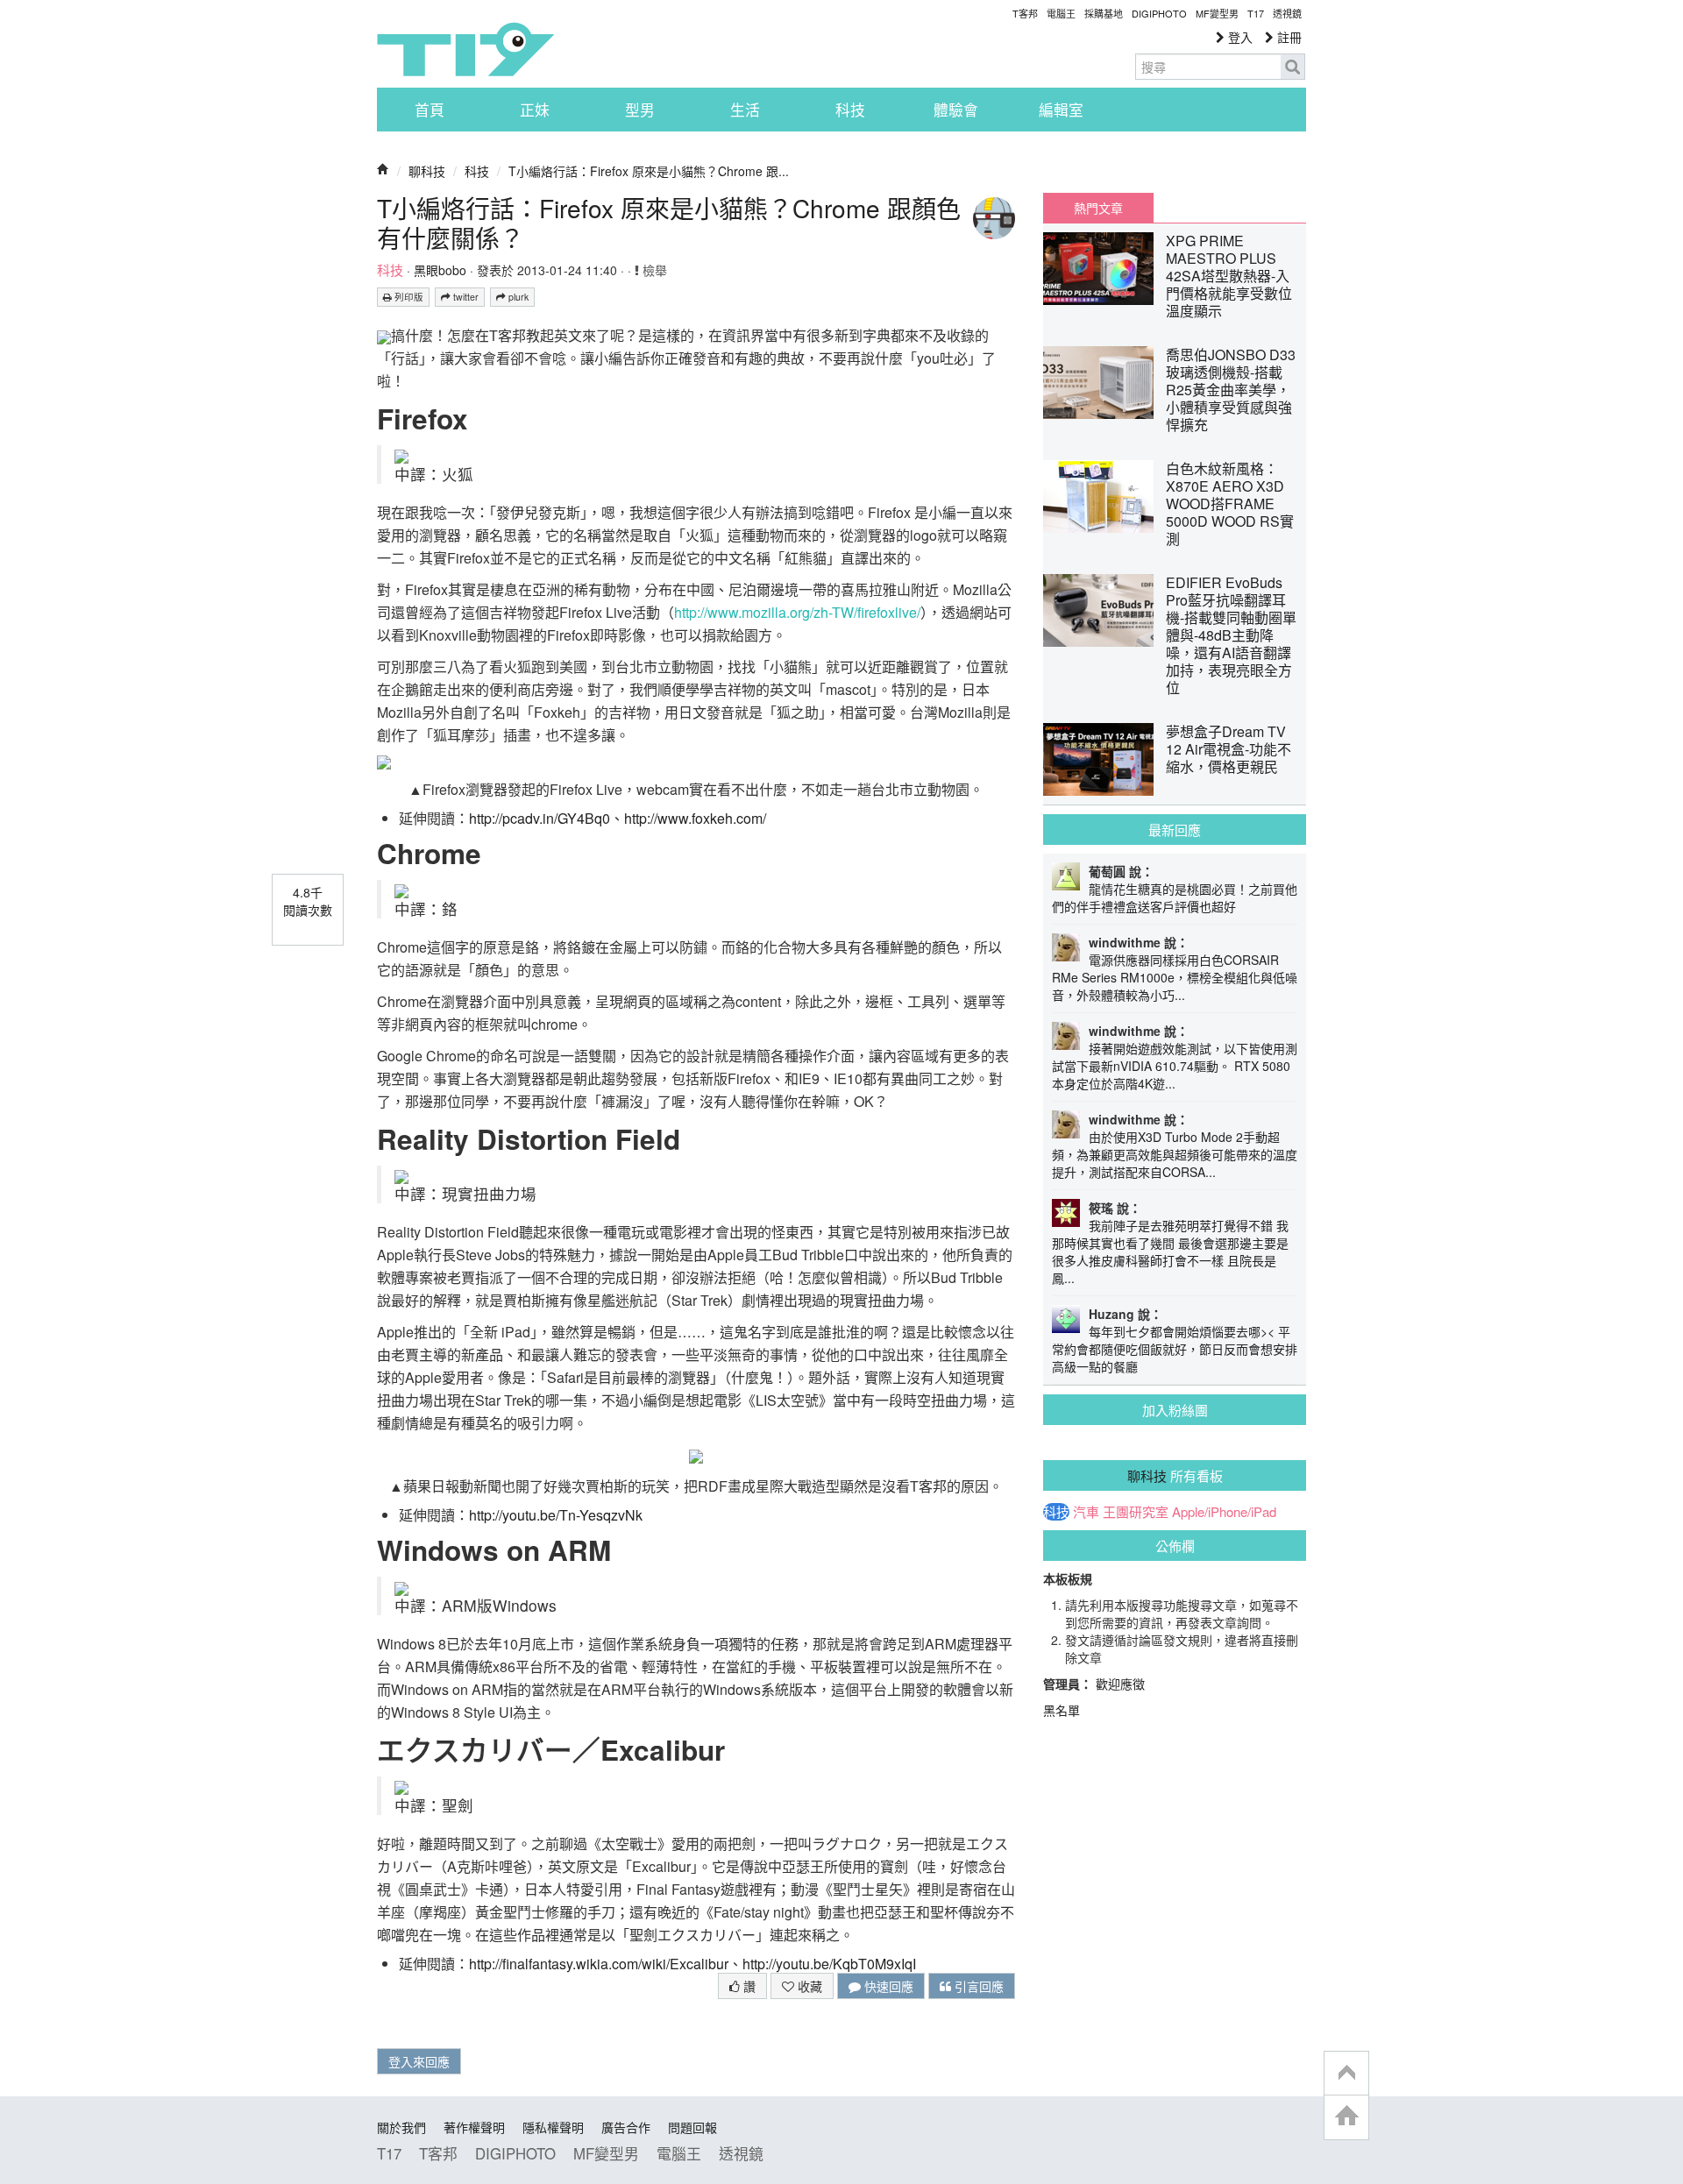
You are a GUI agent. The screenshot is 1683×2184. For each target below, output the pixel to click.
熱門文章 (1098, 208)
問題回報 (692, 2127)
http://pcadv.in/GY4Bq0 (540, 818)
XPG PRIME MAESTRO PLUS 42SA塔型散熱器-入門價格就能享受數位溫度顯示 (1229, 276)
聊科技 (427, 171)
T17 (465, 49)
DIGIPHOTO (1159, 13)
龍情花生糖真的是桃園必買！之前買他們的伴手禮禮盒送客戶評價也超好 (1175, 897)
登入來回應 (419, 2061)
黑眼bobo (440, 270)
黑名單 (1062, 1710)
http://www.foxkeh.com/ (695, 818)
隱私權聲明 (553, 2127)
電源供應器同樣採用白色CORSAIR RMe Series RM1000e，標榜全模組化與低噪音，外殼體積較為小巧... (1175, 977)
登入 (1239, 37)
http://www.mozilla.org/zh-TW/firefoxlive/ (797, 612)
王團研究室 (1136, 1512)
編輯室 (1061, 110)
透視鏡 (1287, 13)
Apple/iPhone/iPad (1224, 1512)
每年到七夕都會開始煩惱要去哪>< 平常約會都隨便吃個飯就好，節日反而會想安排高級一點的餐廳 (1175, 1349)
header (1346, 2074)
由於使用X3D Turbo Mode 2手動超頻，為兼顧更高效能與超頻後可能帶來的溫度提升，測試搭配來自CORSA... (1175, 1154)
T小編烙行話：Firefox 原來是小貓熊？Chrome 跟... (649, 171)
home (1346, 2117)
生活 (745, 110)
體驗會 (956, 110)
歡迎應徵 (1120, 1684)
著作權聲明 (474, 2127)
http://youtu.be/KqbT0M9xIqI (829, 1964)
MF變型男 (1217, 13)
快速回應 (887, 1986)
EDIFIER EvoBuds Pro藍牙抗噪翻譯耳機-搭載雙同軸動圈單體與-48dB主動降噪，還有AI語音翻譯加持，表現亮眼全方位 (1231, 635)
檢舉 (653, 270)
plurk (517, 297)
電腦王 (1061, 13)
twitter (465, 297)
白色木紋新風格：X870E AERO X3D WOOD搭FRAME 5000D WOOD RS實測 (1230, 503)
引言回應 (977, 1986)
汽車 (1086, 1512)
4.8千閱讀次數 (308, 901)
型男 (640, 110)
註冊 (1288, 37)
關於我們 (401, 2127)
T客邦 (1025, 13)
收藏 (808, 1986)
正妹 (535, 110)
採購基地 (1104, 13)
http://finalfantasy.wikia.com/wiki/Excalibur (599, 1964)
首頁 (430, 110)
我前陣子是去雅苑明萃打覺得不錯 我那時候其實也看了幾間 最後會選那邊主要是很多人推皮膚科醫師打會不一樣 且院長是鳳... (1170, 1252)
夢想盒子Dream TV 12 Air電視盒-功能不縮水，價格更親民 (1229, 749)
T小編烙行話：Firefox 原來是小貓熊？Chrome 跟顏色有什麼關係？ (669, 223)
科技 (850, 110)
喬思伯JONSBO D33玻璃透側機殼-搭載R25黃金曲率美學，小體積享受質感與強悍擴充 (1231, 390)
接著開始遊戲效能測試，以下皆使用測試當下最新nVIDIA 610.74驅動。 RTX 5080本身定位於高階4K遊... (1175, 1066)
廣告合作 (626, 2127)
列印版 (408, 297)
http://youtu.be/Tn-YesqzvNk (556, 1515)
